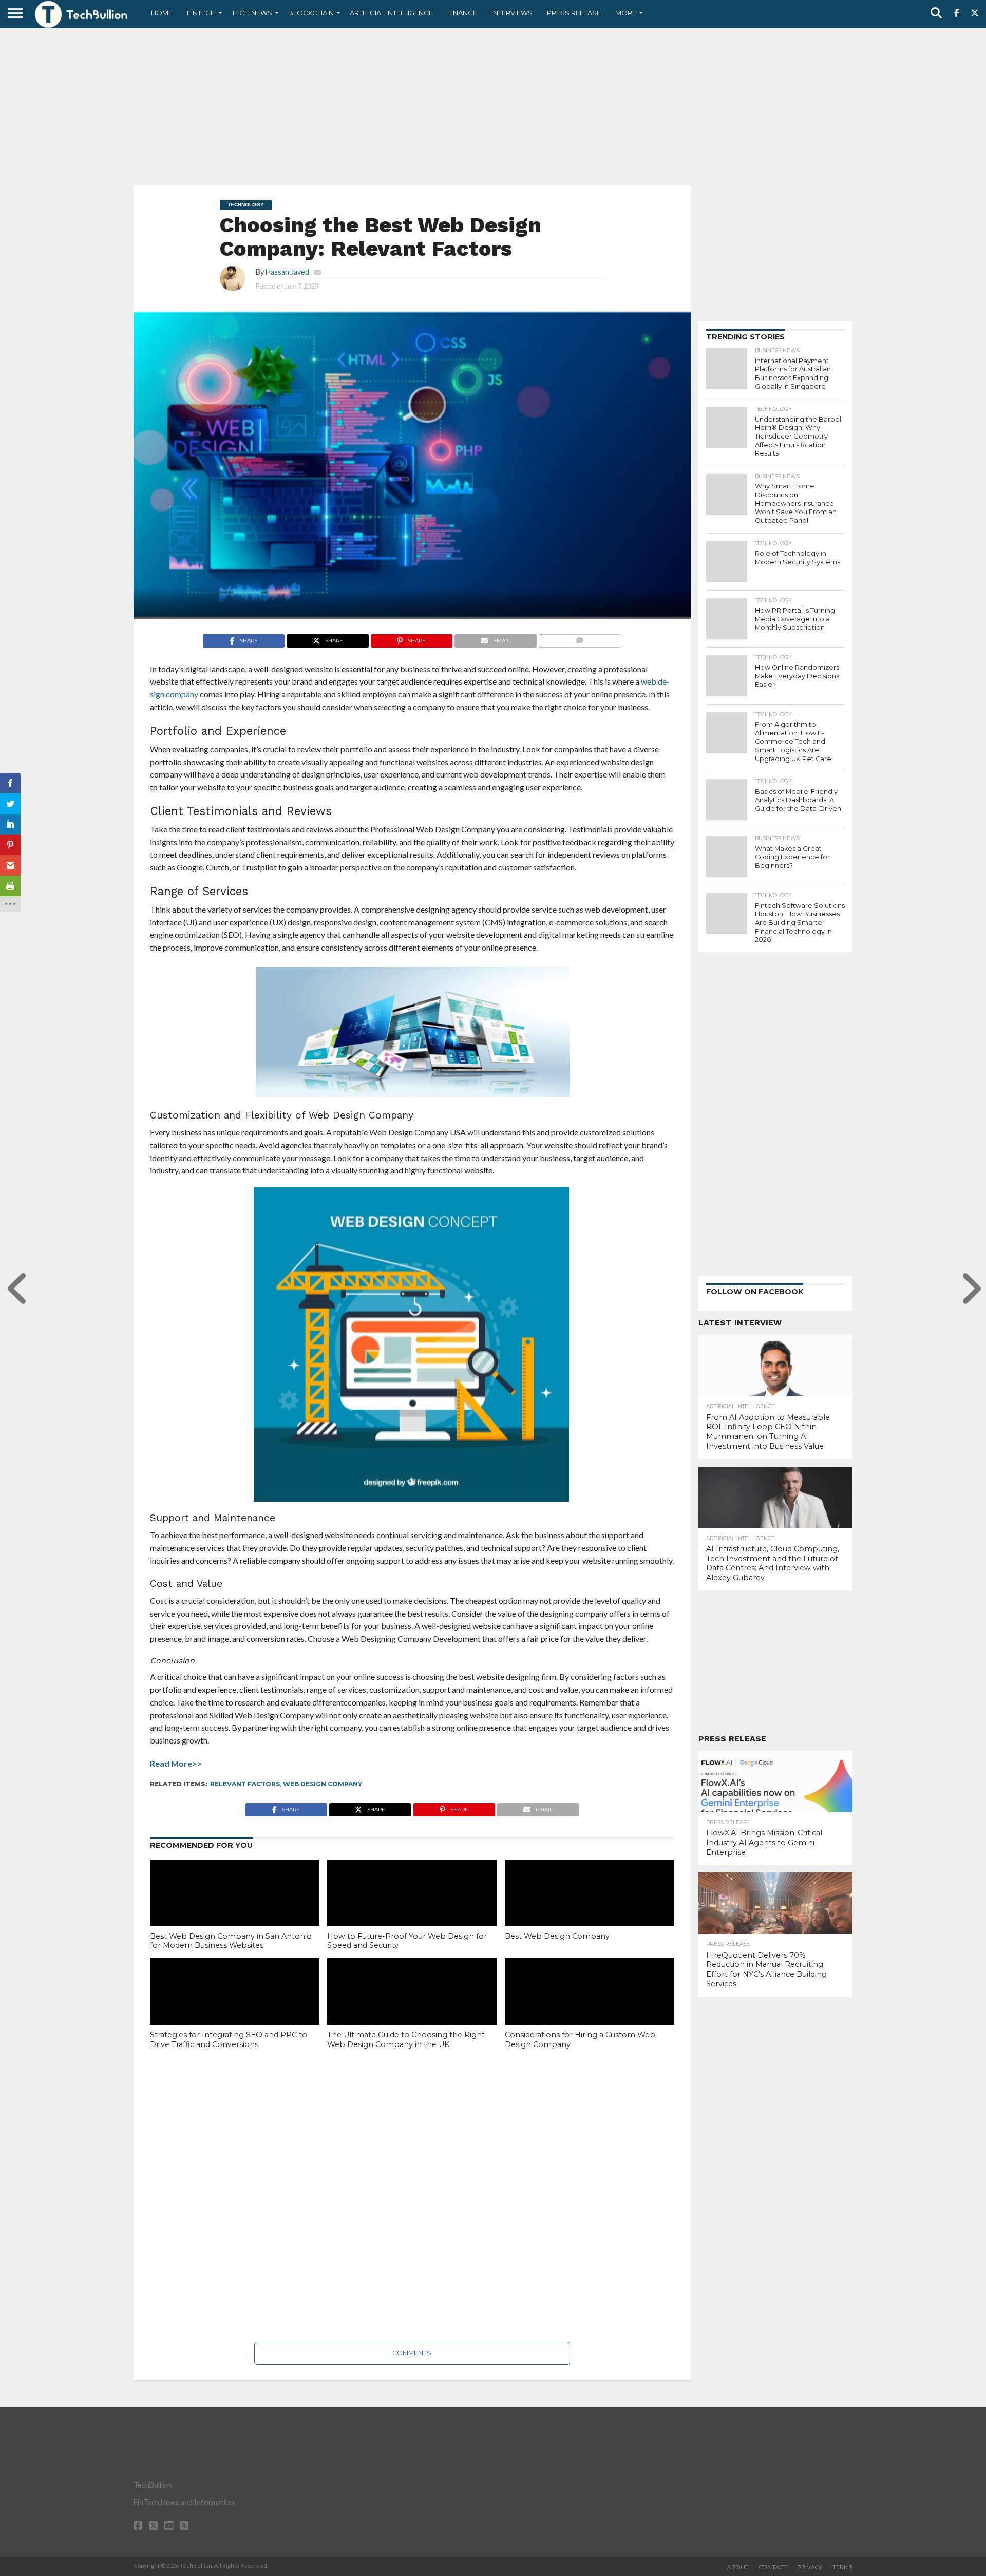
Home (162, 13)
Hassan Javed (287, 272)
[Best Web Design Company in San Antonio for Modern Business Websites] (235, 1910)
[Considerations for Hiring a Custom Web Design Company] (590, 2009)
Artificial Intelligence (391, 13)
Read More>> (176, 1763)
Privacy (810, 2567)
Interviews (512, 13)
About (738, 2567)
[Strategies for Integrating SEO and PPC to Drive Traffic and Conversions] (235, 2009)
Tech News (252, 13)
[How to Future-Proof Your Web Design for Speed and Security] (412, 1910)
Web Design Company (323, 1784)
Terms (842, 2567)
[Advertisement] (493, 105)
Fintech (201, 13)
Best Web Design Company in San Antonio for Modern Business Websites (231, 1941)
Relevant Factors (245, 1784)
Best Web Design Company (557, 1936)
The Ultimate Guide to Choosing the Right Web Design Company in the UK (406, 2040)
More (626, 13)
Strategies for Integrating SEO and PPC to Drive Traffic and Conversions (229, 2040)
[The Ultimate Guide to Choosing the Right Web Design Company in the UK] (412, 2009)
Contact (773, 2567)
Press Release (574, 13)
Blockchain (311, 13)
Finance (462, 13)
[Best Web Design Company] (590, 1910)
